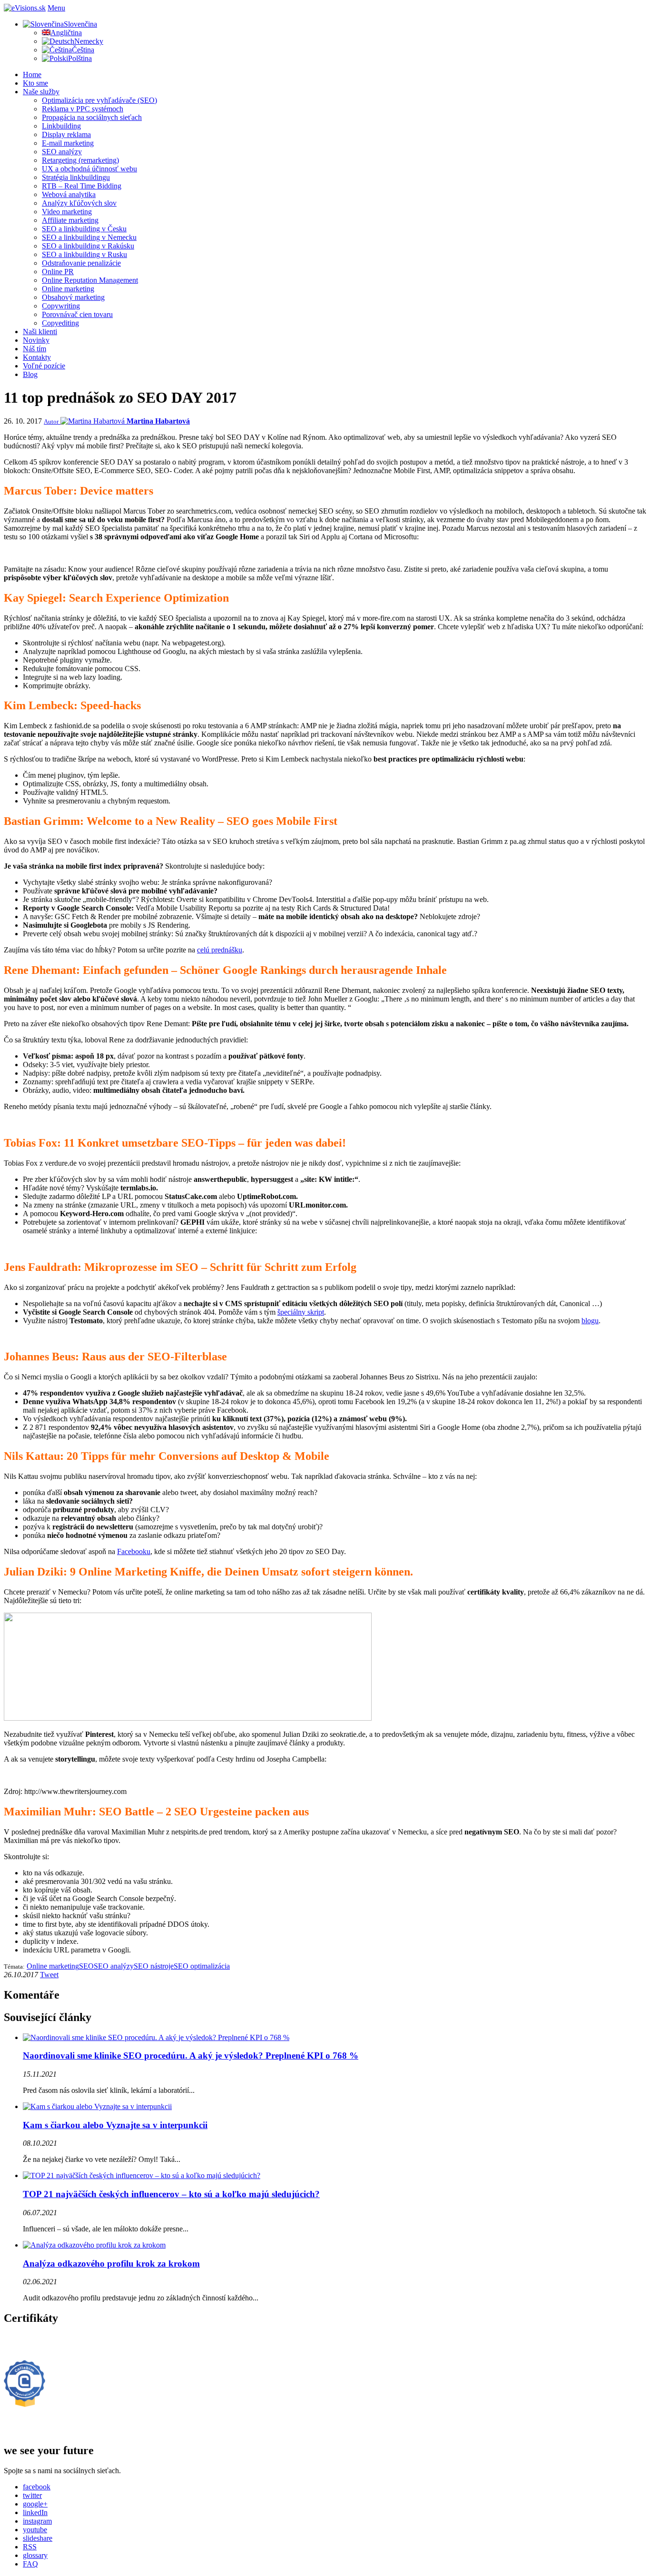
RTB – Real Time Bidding (82, 186)
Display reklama (66, 134)
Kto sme (35, 83)
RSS (30, 2547)
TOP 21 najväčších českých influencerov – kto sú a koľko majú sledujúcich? (171, 2194)
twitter (32, 2495)
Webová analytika (69, 194)
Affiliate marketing (70, 220)
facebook (37, 2487)
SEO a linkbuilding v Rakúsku (88, 246)
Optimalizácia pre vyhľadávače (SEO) (99, 100)
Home (32, 74)
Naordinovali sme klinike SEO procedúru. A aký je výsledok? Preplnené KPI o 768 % (191, 2056)
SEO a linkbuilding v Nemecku (89, 237)
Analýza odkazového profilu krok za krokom (111, 2264)
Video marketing (67, 212)
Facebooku (134, 1551)
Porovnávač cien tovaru (77, 314)
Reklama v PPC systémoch (83, 109)
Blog (30, 374)
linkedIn (35, 2512)
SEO (86, 1966)
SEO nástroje (154, 1966)
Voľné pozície (44, 366)
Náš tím (34, 349)
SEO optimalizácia (202, 1966)
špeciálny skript (301, 1312)
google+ (35, 2504)
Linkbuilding (61, 126)
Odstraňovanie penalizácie (81, 263)
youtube (35, 2530)
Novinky (36, 340)
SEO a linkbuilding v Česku (84, 229)
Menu (56, 8)
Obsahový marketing (73, 297)
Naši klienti (40, 332)
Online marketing (68, 289)
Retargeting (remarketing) (80, 160)
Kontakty (37, 357)
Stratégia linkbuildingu (76, 177)
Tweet (49, 1975)
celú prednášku (220, 950)
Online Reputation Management (90, 280)
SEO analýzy (62, 152)
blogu (590, 1321)
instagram (37, 2521)
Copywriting (61, 306)
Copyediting (60, 323)
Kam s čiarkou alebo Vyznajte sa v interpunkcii (115, 2125)
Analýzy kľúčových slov (79, 203)
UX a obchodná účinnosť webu (89, 169)
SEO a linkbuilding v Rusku (84, 254)
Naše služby (41, 92)
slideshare (38, 2538)
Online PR (58, 272)
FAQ (30, 2564)
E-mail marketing (68, 143)
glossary (35, 2555)
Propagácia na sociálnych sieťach (92, 117)
